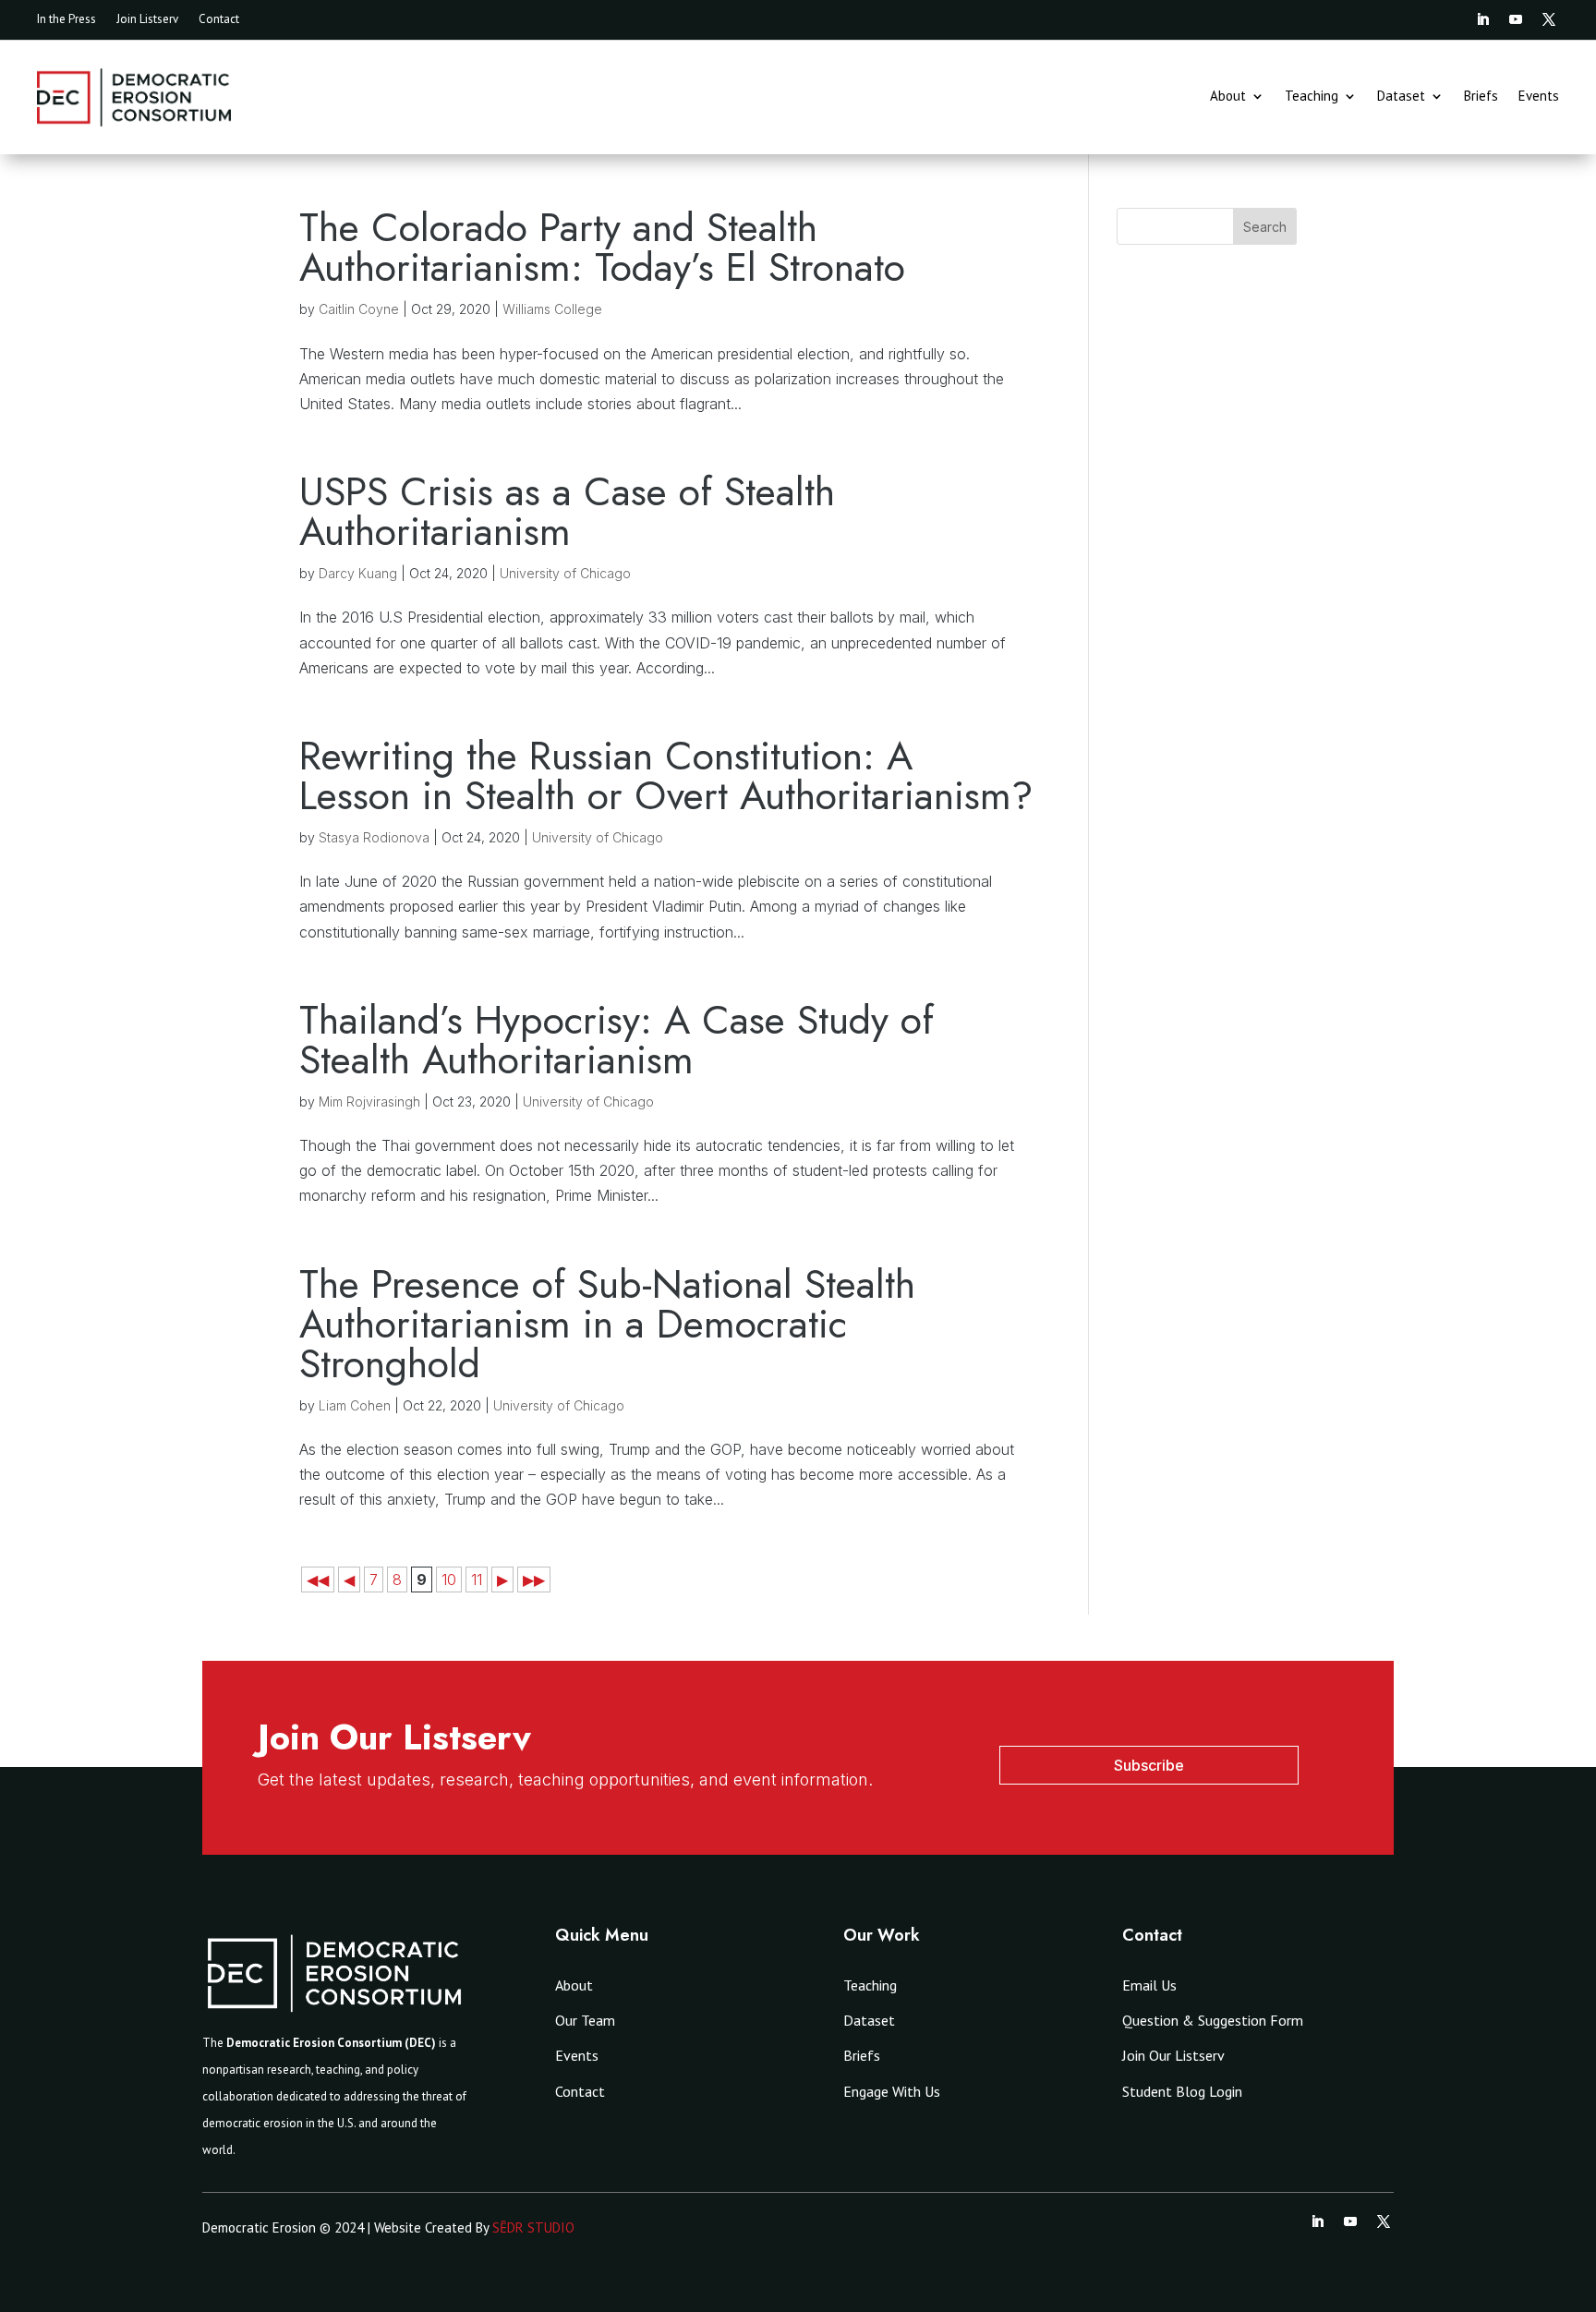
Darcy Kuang (358, 573)
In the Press (66, 20)
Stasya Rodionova (374, 837)
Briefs (1481, 97)
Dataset (1401, 97)
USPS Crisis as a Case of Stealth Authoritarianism (567, 511)
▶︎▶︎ (534, 1580)
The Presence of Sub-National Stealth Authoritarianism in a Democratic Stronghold (607, 1324)
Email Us (1149, 1985)
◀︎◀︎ (318, 1580)
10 (449, 1580)
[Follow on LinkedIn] (1482, 19)
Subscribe (1149, 1765)
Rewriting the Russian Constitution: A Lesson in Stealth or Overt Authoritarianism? (666, 775)
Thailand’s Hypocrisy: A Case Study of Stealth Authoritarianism (617, 1040)
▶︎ (502, 1580)
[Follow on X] (1549, 19)
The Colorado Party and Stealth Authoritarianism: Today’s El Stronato (602, 247)
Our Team (585, 2020)
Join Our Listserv (1173, 2055)
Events (1539, 97)
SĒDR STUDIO (533, 2227)
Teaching (1312, 97)
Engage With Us (892, 2091)
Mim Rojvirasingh (369, 1102)
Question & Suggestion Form (1213, 2020)
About (1228, 97)
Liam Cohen (355, 1405)
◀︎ (349, 1580)
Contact (219, 20)
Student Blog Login (1182, 2091)
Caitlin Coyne (359, 309)
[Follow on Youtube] (1516, 19)
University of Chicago (565, 573)
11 (477, 1580)
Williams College (552, 309)
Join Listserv (147, 20)
